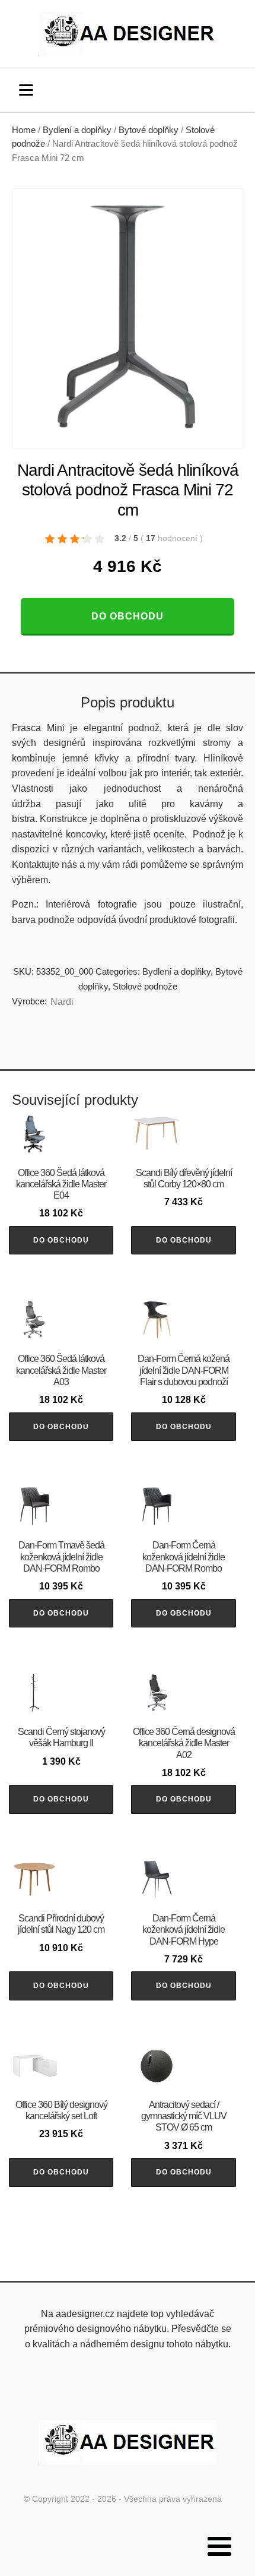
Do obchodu (128, 616)
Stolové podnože (145, 986)
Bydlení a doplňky (77, 130)
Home (24, 130)
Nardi (62, 1002)
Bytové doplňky (149, 130)
